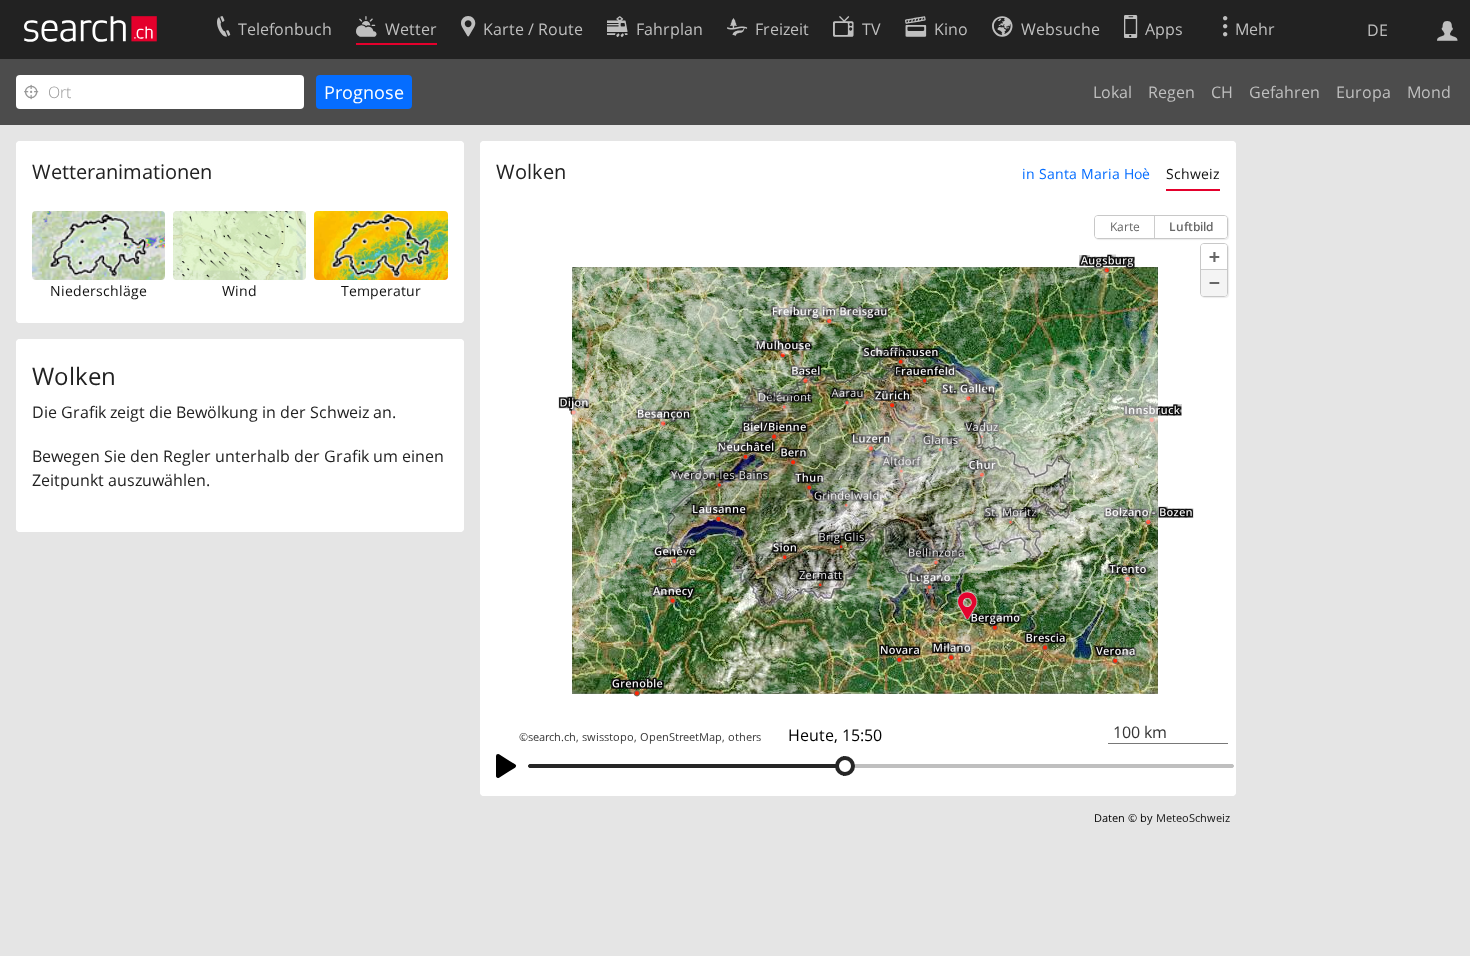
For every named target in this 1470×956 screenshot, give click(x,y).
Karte (1125, 226)
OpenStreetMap (681, 737)
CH (1222, 92)
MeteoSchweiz (1193, 817)
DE (1377, 30)
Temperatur (381, 290)
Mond (1429, 92)
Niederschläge (98, 290)
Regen (1171, 92)
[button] (1214, 257)
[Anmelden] (1447, 29)
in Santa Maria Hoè (1086, 173)
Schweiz (1193, 173)
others (744, 737)
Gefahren (1284, 92)
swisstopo (608, 737)
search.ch (552, 737)
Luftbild (1191, 226)
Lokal (1112, 92)
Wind (239, 290)
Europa (1363, 92)
